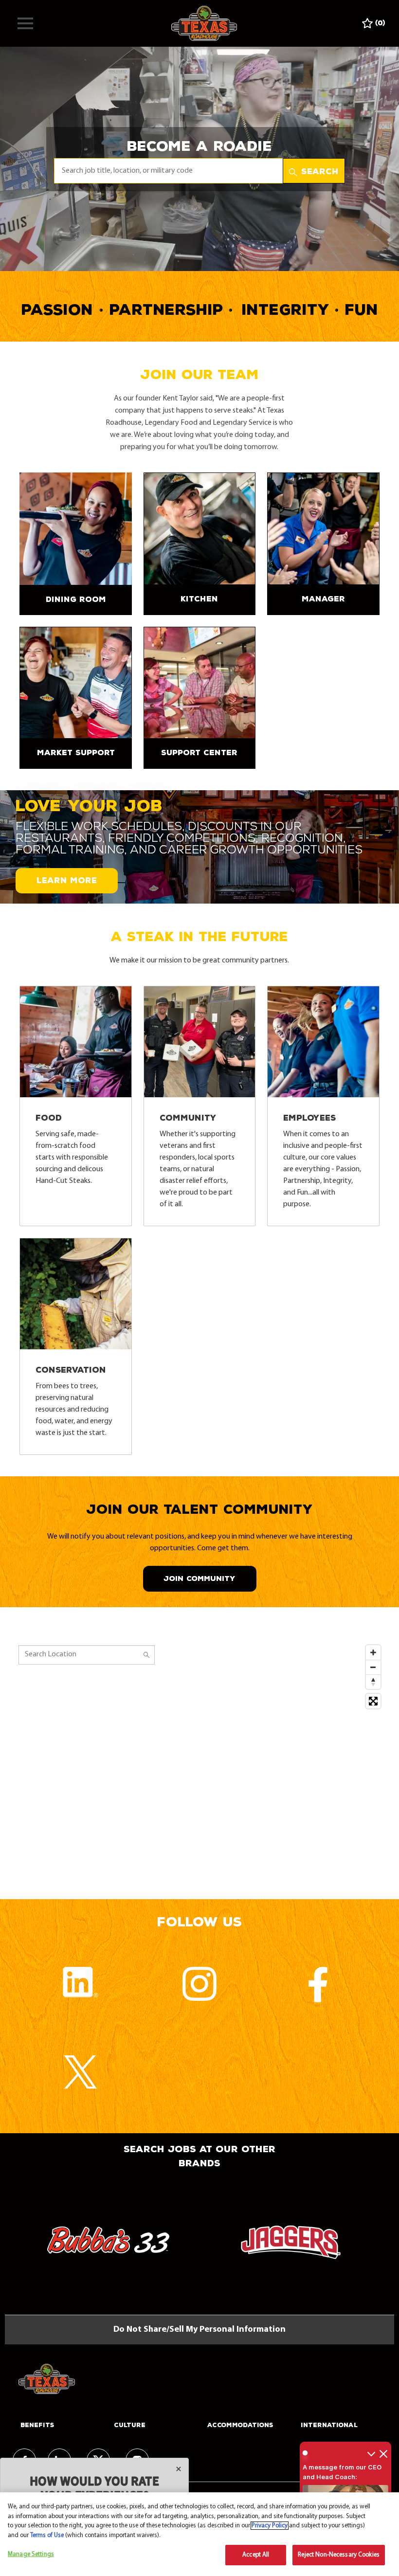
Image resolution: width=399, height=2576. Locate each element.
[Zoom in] (373, 1652)
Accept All (256, 2555)
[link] (75, 544)
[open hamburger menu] (25, 23)
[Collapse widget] (371, 2453)
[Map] (199, 1762)
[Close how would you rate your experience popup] (179, 2469)
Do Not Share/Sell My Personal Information (199, 2330)
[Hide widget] (383, 2453)
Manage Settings (31, 2554)
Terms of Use (47, 2535)
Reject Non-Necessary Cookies (339, 2555)
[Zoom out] (373, 1667)
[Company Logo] (204, 23)
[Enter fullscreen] (373, 1701)
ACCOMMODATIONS (240, 2425)
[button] (314, 171)
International (329, 2425)
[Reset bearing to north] (373, 1682)
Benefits (37, 2425)
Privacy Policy (270, 2526)
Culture (130, 2425)
